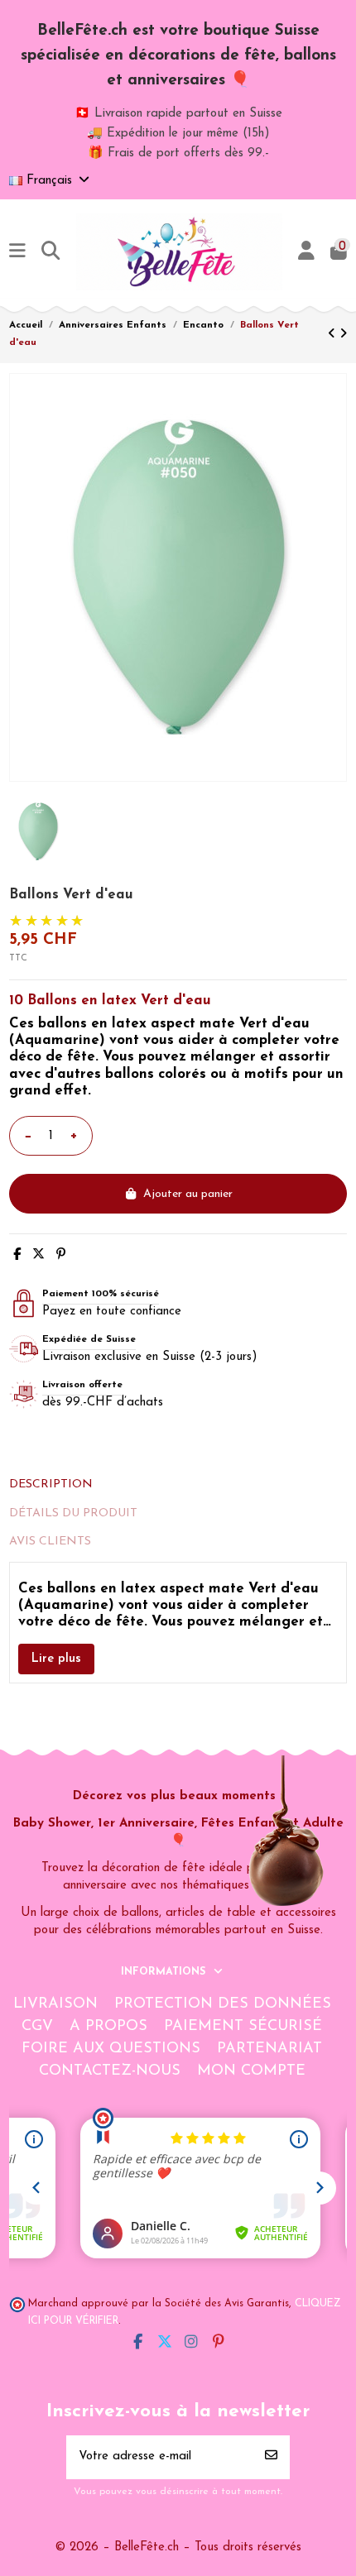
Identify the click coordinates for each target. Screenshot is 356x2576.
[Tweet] (38, 1255)
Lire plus (56, 1659)
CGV (37, 2027)
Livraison (55, 2004)
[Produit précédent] (334, 335)
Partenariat (269, 2049)
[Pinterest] (61, 1255)
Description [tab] (51, 1484)
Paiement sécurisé (243, 2027)
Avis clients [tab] (50, 1542)
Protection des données (223, 2004)
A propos (108, 2027)
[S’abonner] (271, 2457)
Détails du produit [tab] (73, 1513)
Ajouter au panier (188, 1194)
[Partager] (17, 1255)
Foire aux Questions (111, 2049)
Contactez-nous (110, 2071)
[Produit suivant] (343, 335)
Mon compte (251, 2071)
